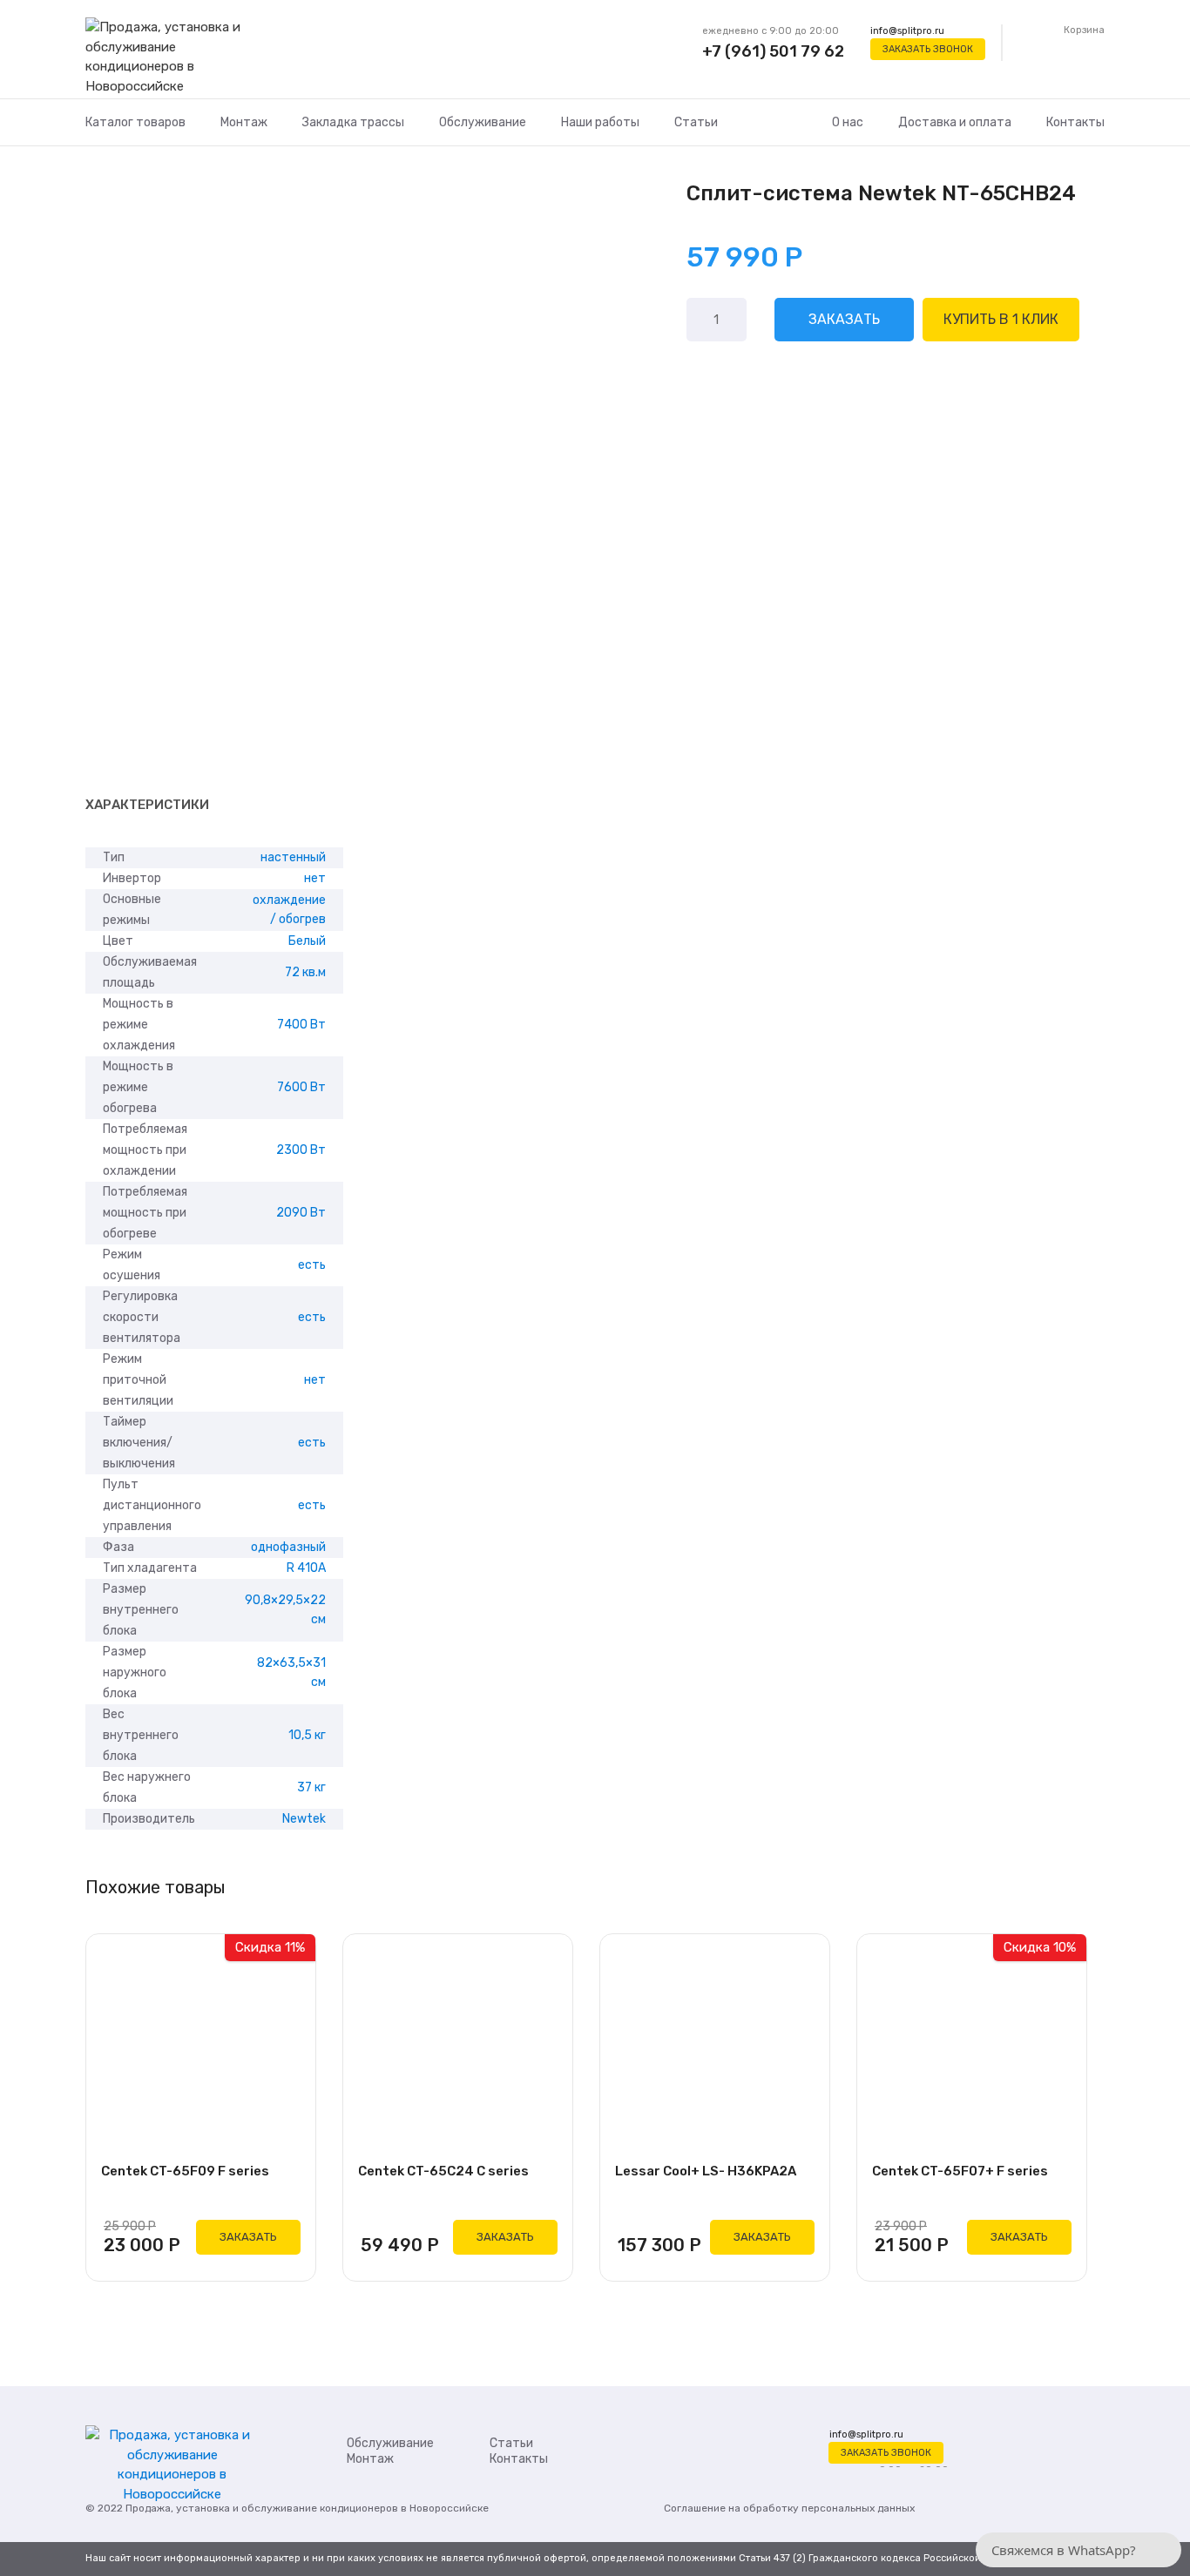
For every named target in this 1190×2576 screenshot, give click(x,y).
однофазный (288, 1547)
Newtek (304, 1819)
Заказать (844, 319)
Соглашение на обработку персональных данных (789, 2508)
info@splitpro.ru (907, 31)
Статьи (696, 122)
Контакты (1075, 122)
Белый (307, 941)
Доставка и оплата (955, 122)
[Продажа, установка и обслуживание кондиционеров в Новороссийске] (172, 57)
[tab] (147, 806)
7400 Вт (301, 1025)
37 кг (311, 1787)
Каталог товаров (135, 122)
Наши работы (600, 122)
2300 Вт (301, 1150)
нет (315, 878)
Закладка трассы (353, 122)
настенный (293, 857)
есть (312, 1265)
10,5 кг (307, 1735)
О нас (848, 122)
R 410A (306, 1568)
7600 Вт (301, 1087)
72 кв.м (305, 972)
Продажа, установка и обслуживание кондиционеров (262, 2508)
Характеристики (147, 805)
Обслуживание (483, 122)
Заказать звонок (928, 49)
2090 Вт (301, 1213)
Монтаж (244, 122)
